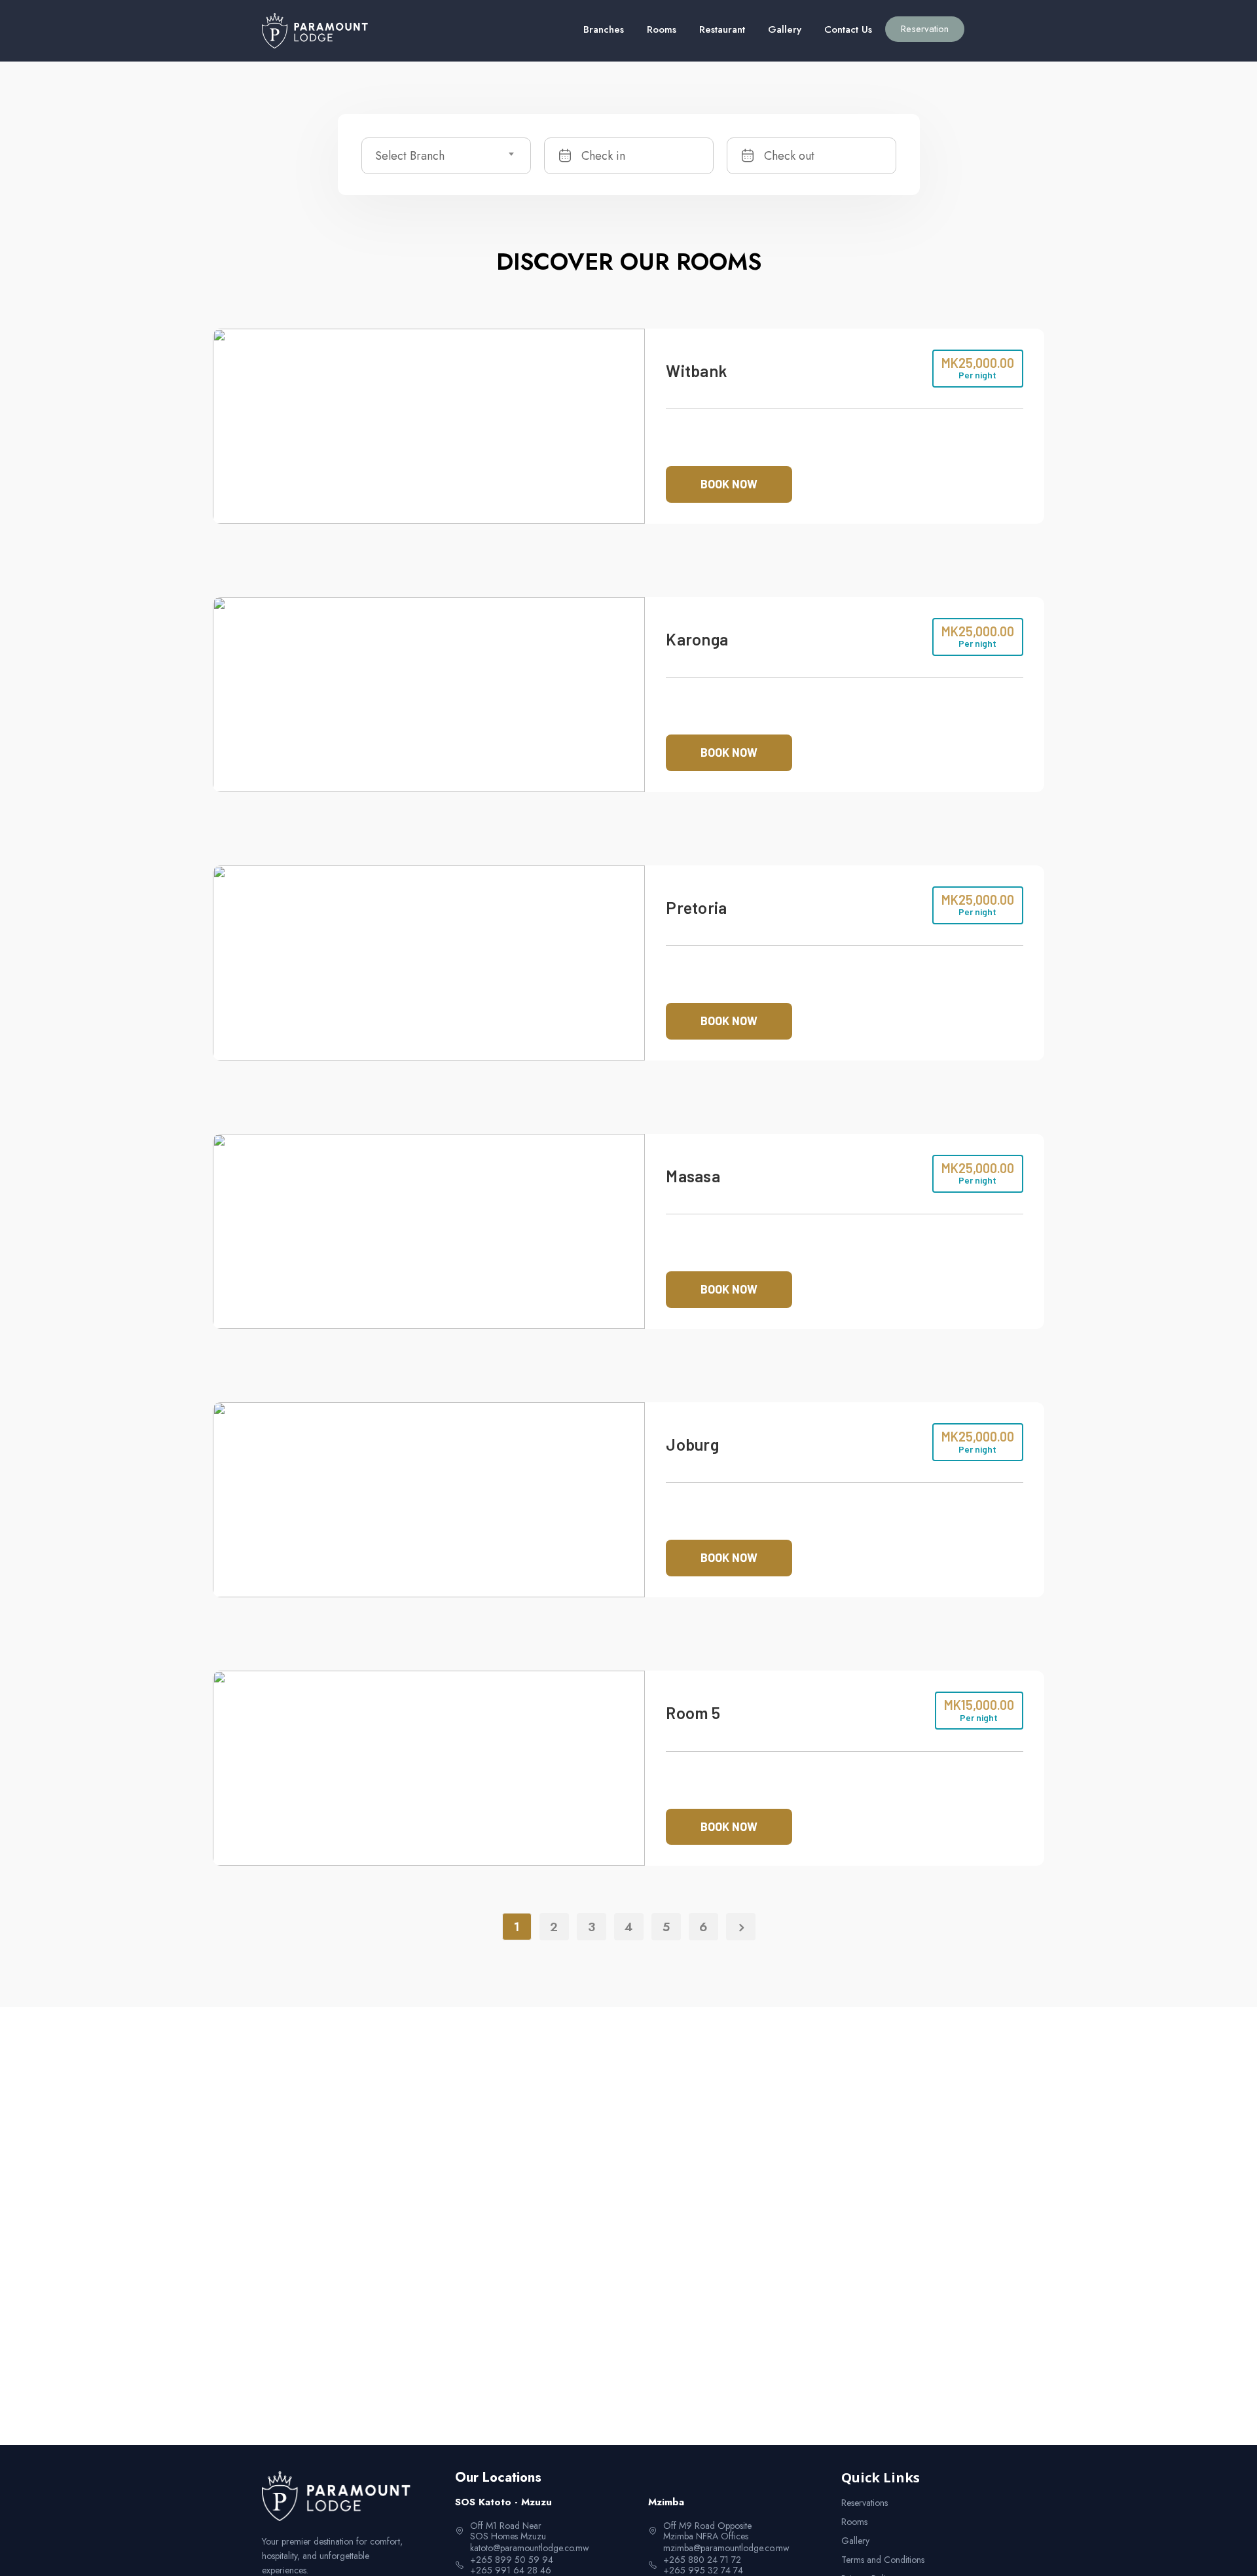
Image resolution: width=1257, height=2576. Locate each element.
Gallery (785, 29)
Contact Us (848, 29)
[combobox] (446, 156)
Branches (604, 29)
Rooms (662, 29)
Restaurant (722, 29)
